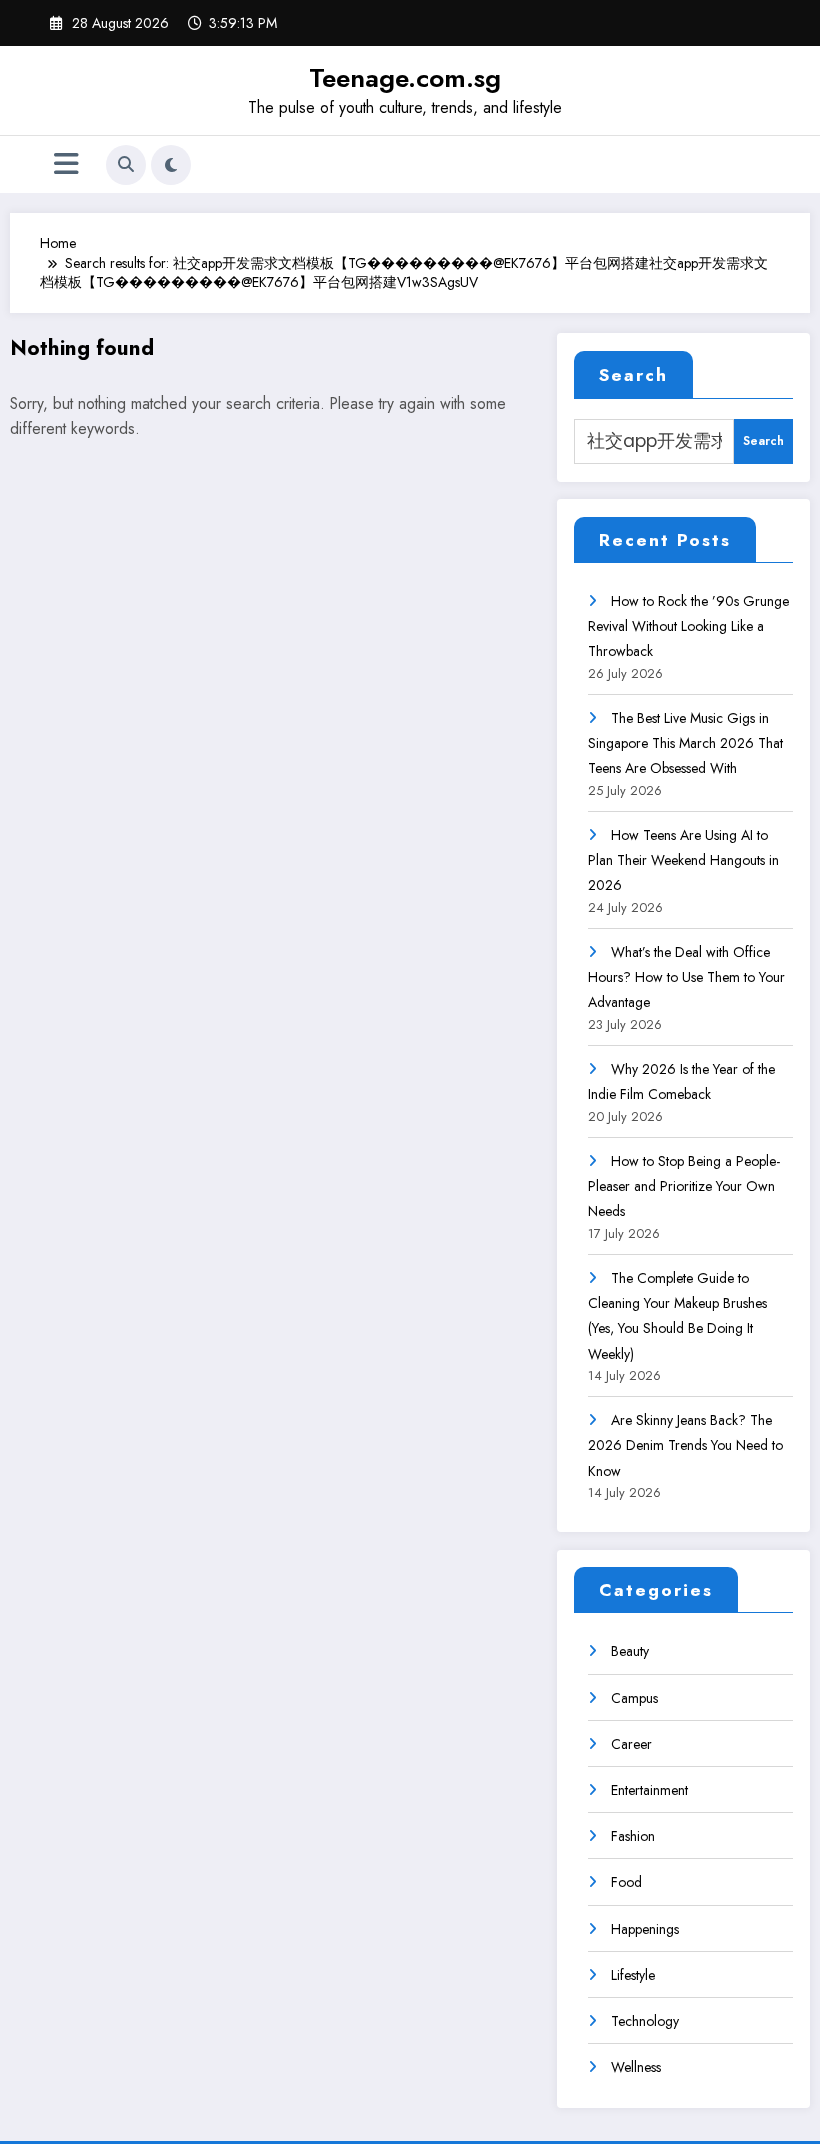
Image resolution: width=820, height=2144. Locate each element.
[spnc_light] (171, 165)
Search (633, 375)
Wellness (636, 2067)
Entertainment (649, 1790)
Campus (634, 1698)
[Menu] (66, 164)
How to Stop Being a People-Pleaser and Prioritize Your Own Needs (684, 1186)
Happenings (645, 1929)
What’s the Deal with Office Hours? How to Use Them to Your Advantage (686, 977)
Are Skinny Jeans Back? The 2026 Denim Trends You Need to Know (685, 1445)
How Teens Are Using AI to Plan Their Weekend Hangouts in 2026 (683, 860)
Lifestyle (633, 1975)
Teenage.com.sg (405, 78)
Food (626, 1882)
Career (631, 1744)
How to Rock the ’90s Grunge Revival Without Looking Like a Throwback (688, 626)
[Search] (126, 165)
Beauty (630, 1651)
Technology (645, 2021)
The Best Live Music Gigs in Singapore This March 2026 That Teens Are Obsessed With (685, 743)
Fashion (633, 1836)
